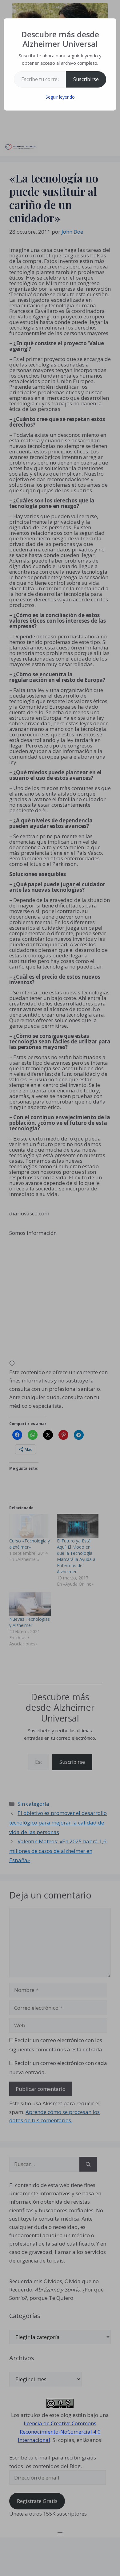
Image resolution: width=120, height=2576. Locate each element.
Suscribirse (86, 79)
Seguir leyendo (60, 97)
